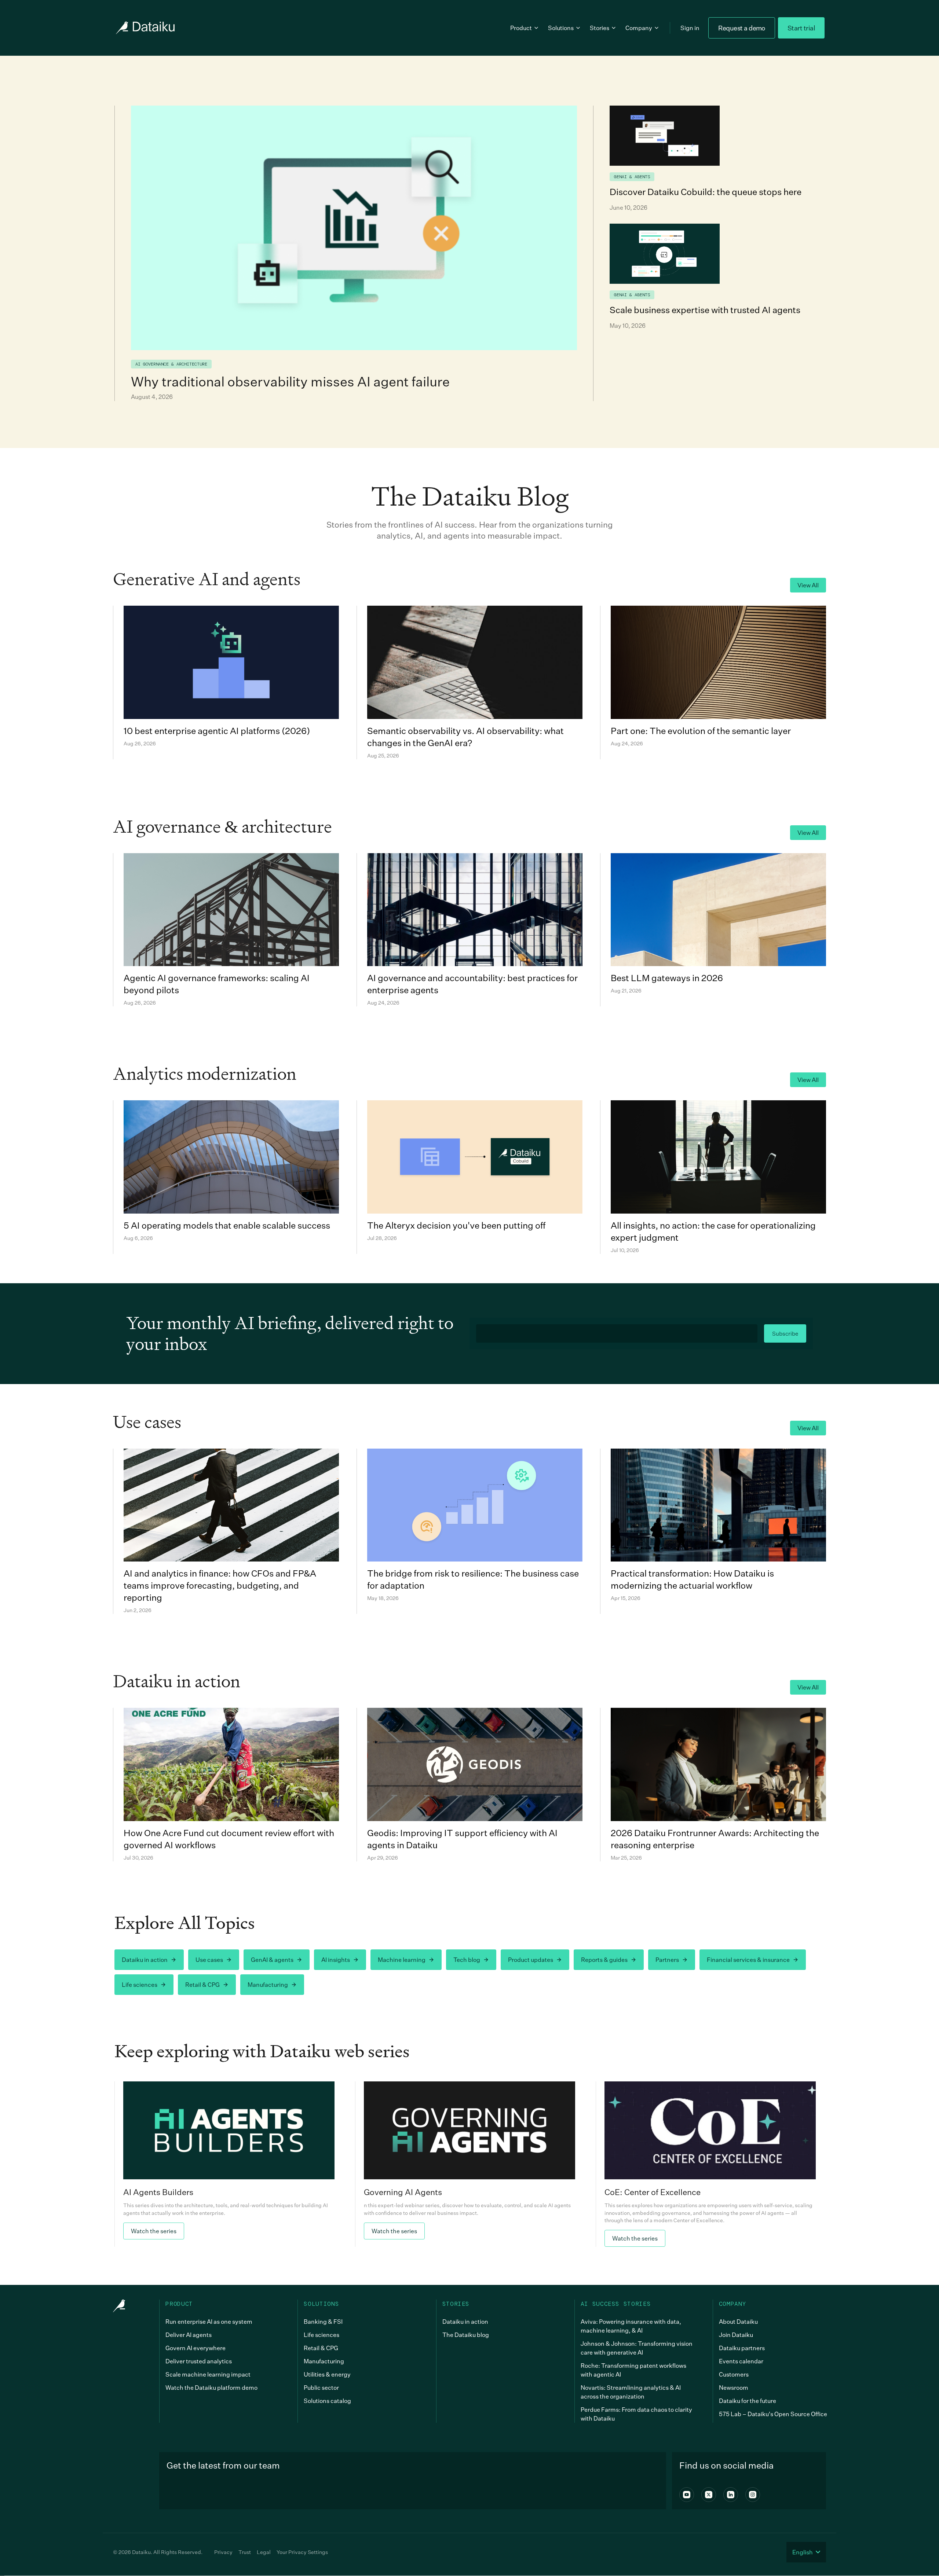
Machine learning (402, 1960)
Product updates (531, 1960)
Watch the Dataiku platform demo (211, 2388)
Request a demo (741, 28)
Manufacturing (268, 1985)
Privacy (223, 2552)
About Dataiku (738, 2322)
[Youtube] (687, 2495)
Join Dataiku (736, 2335)
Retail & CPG (202, 1985)
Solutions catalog (327, 2401)
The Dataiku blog (466, 2335)
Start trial (801, 28)
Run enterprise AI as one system (209, 2322)
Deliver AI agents (189, 2335)
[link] (229, 2164)
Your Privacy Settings (302, 2552)
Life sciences (140, 1985)
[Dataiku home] (145, 28)
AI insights (336, 1960)
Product (521, 28)
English (803, 2552)
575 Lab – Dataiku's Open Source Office (773, 2414)
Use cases (209, 1960)
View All (808, 585)
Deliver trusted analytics (199, 2361)
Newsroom (734, 2388)
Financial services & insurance (748, 1960)
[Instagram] (753, 2495)
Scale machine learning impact (208, 2374)
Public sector (321, 2388)
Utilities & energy (327, 2374)
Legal (264, 2552)
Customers (734, 2374)
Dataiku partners (742, 2348)
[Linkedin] (731, 2495)
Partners (667, 1960)
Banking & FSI (323, 2322)
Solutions (561, 28)
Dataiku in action (145, 1960)
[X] (709, 2495)
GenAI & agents (272, 1960)
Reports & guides (604, 1960)
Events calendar (741, 2361)
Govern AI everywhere (196, 2348)
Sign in (690, 28)
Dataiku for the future (748, 2401)
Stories (600, 28)
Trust (245, 2552)
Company (639, 28)
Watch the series (154, 2231)
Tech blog (467, 1960)
